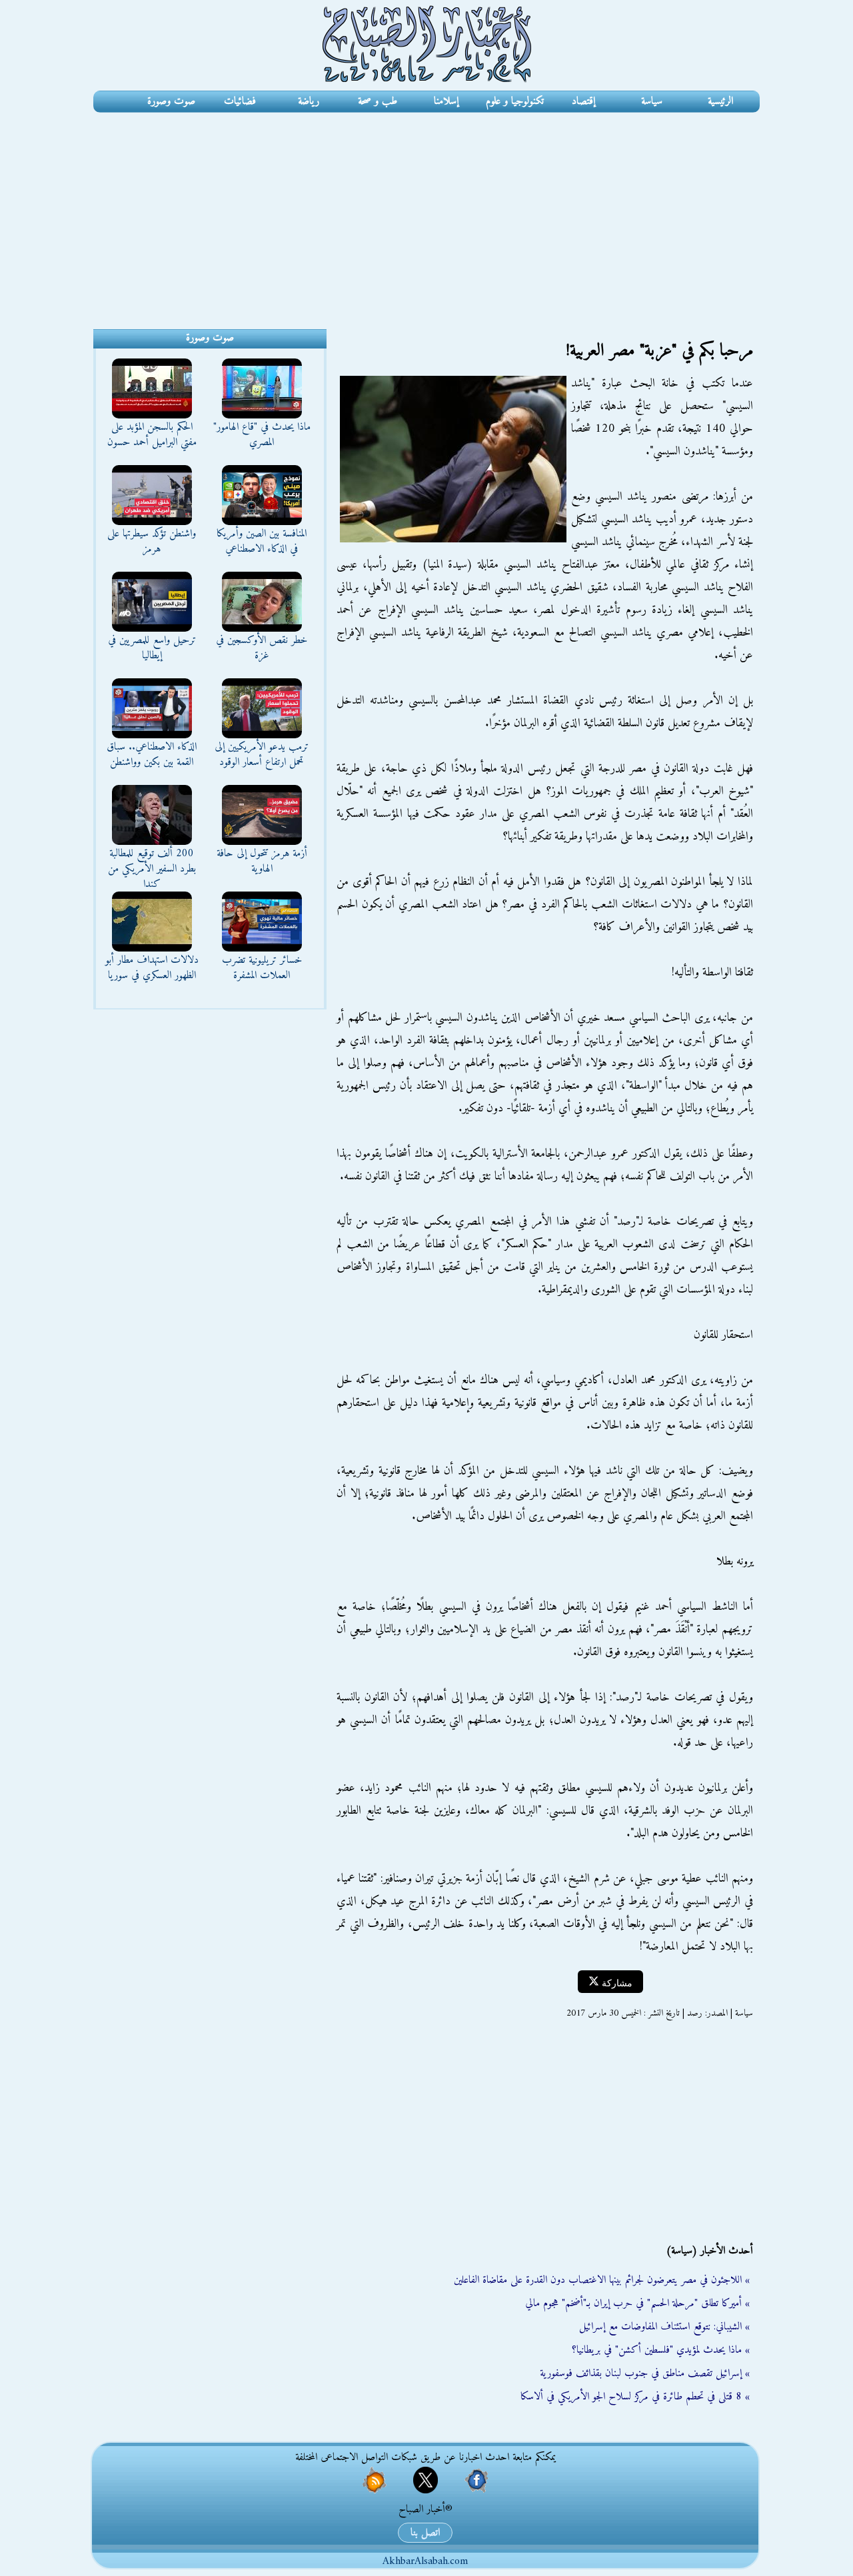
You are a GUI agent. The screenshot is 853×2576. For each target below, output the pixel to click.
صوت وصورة (171, 101)
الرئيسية (720, 101)
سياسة (652, 101)
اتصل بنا (425, 2533)
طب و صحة (378, 101)
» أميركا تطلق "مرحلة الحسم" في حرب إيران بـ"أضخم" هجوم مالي (637, 2303)
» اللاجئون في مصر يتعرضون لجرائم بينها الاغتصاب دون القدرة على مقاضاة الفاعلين (602, 2280)
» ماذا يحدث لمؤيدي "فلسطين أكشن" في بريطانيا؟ (661, 2350)
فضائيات (240, 101)
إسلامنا (446, 101)
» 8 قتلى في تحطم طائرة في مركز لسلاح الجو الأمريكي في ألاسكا (635, 2397)
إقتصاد (583, 101)
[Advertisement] (426, 213)
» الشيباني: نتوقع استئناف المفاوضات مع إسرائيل (664, 2327)
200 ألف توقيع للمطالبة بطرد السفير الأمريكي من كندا (152, 869)
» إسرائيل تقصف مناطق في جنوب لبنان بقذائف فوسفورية (645, 2373)
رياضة (309, 101)
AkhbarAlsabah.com (425, 2561)
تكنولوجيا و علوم (515, 101)
